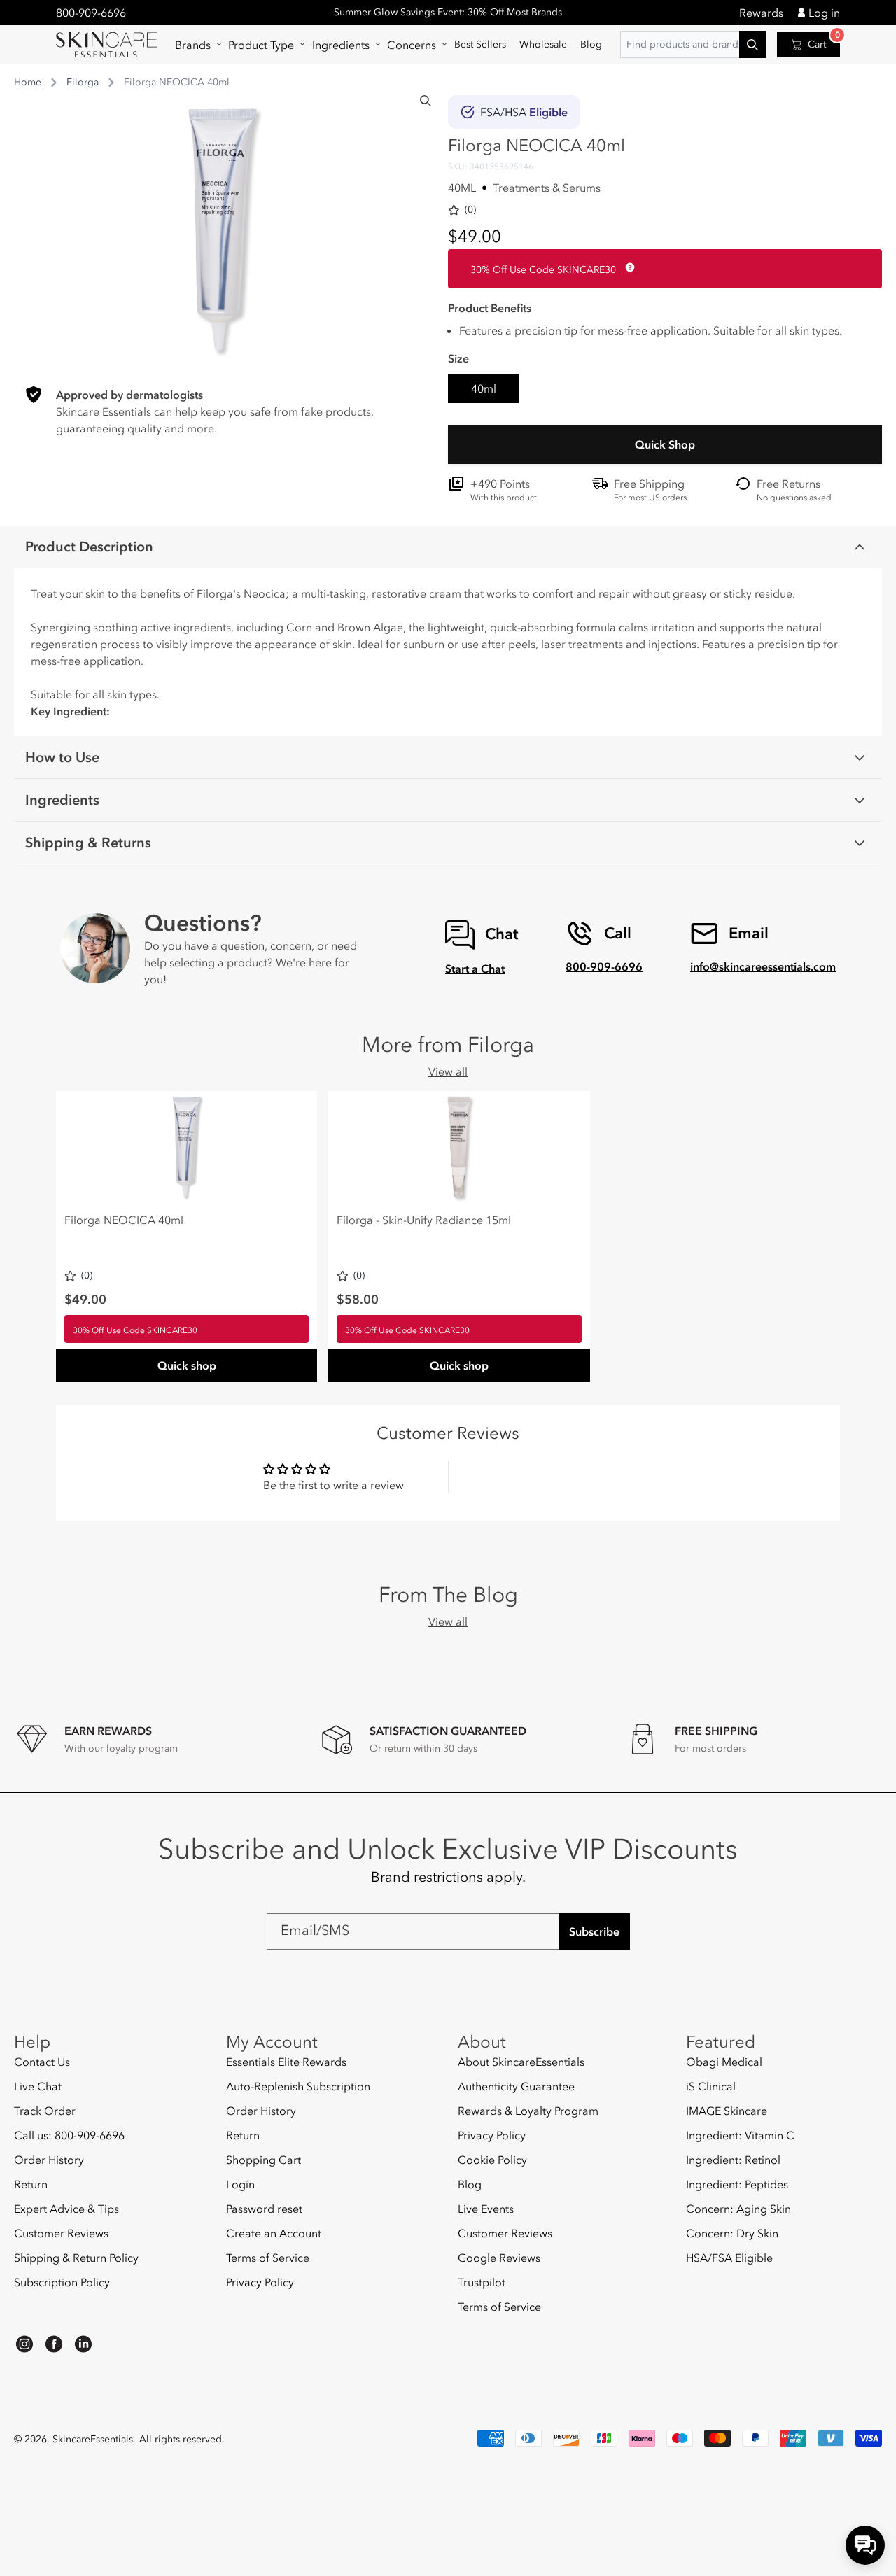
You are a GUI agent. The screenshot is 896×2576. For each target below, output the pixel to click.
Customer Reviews (61, 2233)
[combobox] (693, 45)
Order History (49, 2160)
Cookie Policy (492, 2160)
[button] (195, 45)
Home (28, 82)
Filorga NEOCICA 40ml (124, 1220)
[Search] (426, 101)
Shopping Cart (264, 2160)
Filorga (83, 82)
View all (448, 1071)
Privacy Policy (260, 2282)
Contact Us (42, 2062)
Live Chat (38, 2086)
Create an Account (274, 2233)
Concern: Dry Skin (732, 2233)
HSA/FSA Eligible (729, 2258)
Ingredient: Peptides (737, 2184)
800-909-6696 (91, 13)
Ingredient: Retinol (733, 2160)
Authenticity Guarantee (516, 2086)
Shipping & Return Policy (76, 2258)
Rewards (761, 13)
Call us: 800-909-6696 (69, 2135)
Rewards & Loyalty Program (528, 2111)
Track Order (45, 2111)
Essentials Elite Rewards (286, 2062)
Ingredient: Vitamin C (740, 2135)
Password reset (264, 2209)
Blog (470, 2184)
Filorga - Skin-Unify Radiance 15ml (424, 1220)
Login (240, 2184)
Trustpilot (482, 2282)
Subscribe (594, 1931)
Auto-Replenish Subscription (298, 2086)
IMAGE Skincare (727, 2111)
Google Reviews (499, 2258)
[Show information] (627, 267)
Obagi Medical (724, 2062)
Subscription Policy (62, 2282)
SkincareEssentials (93, 2439)
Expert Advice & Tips (66, 2209)
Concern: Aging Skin (738, 2209)
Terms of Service (268, 2258)
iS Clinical (711, 2086)
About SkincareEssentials (521, 2062)
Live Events (486, 2209)
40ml (484, 388)
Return (31, 2184)
